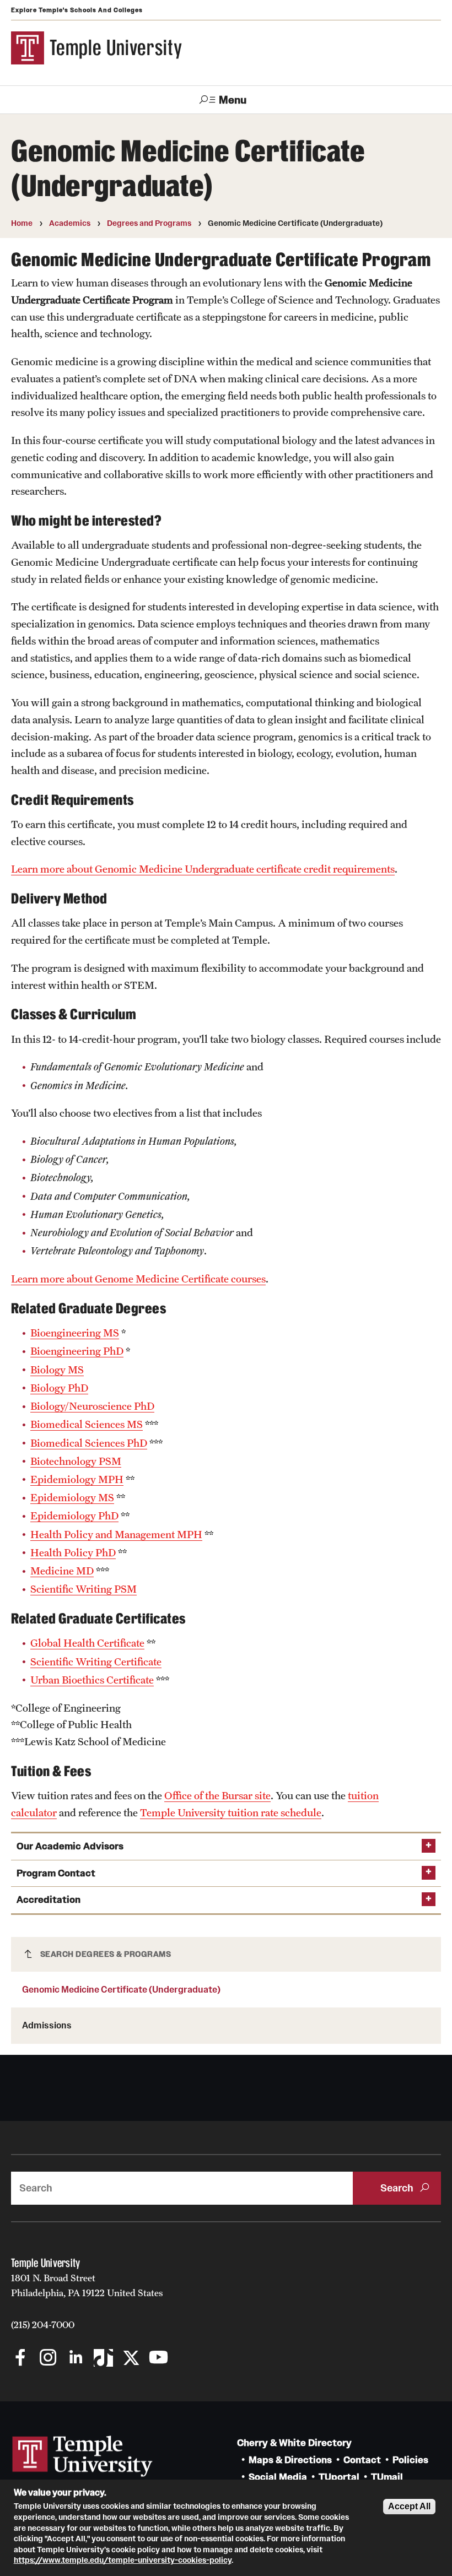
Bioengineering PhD (77, 1351)
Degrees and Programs (149, 223)
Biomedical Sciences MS (87, 1424)
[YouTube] (158, 2359)
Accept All (409, 2506)
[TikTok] (103, 2359)
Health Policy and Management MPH (116, 1534)
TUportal (339, 2477)
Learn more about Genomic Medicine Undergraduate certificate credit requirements (203, 869)
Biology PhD (59, 1388)
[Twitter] (131, 2359)
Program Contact (56, 1873)
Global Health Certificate (87, 1643)
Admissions (47, 2025)
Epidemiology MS (72, 1497)
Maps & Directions (290, 2460)
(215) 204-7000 (43, 2325)
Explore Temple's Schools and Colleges (77, 10)
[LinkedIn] (76, 2359)
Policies (410, 2460)
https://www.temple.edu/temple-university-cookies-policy (123, 2560)
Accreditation (49, 1900)
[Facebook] (21, 2359)
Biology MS (57, 1370)
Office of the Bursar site (217, 1795)
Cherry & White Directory (294, 2443)
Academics (70, 223)
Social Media (278, 2477)
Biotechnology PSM (76, 1461)
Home (22, 223)
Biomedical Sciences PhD (89, 1443)
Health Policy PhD (73, 1552)
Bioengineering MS (75, 1333)
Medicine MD (62, 1571)
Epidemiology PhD (74, 1516)
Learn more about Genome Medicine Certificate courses (138, 1279)
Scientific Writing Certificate (96, 1662)
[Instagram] (48, 2359)
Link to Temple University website (83, 2456)
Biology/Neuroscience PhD (92, 1406)
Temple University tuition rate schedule (231, 1812)
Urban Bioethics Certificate (92, 1680)
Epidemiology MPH (77, 1479)
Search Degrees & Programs (106, 1954)
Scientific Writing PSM (84, 1589)
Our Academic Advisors (70, 1846)
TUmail (387, 2477)
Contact (362, 2460)
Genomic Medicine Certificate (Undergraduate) (121, 1989)
